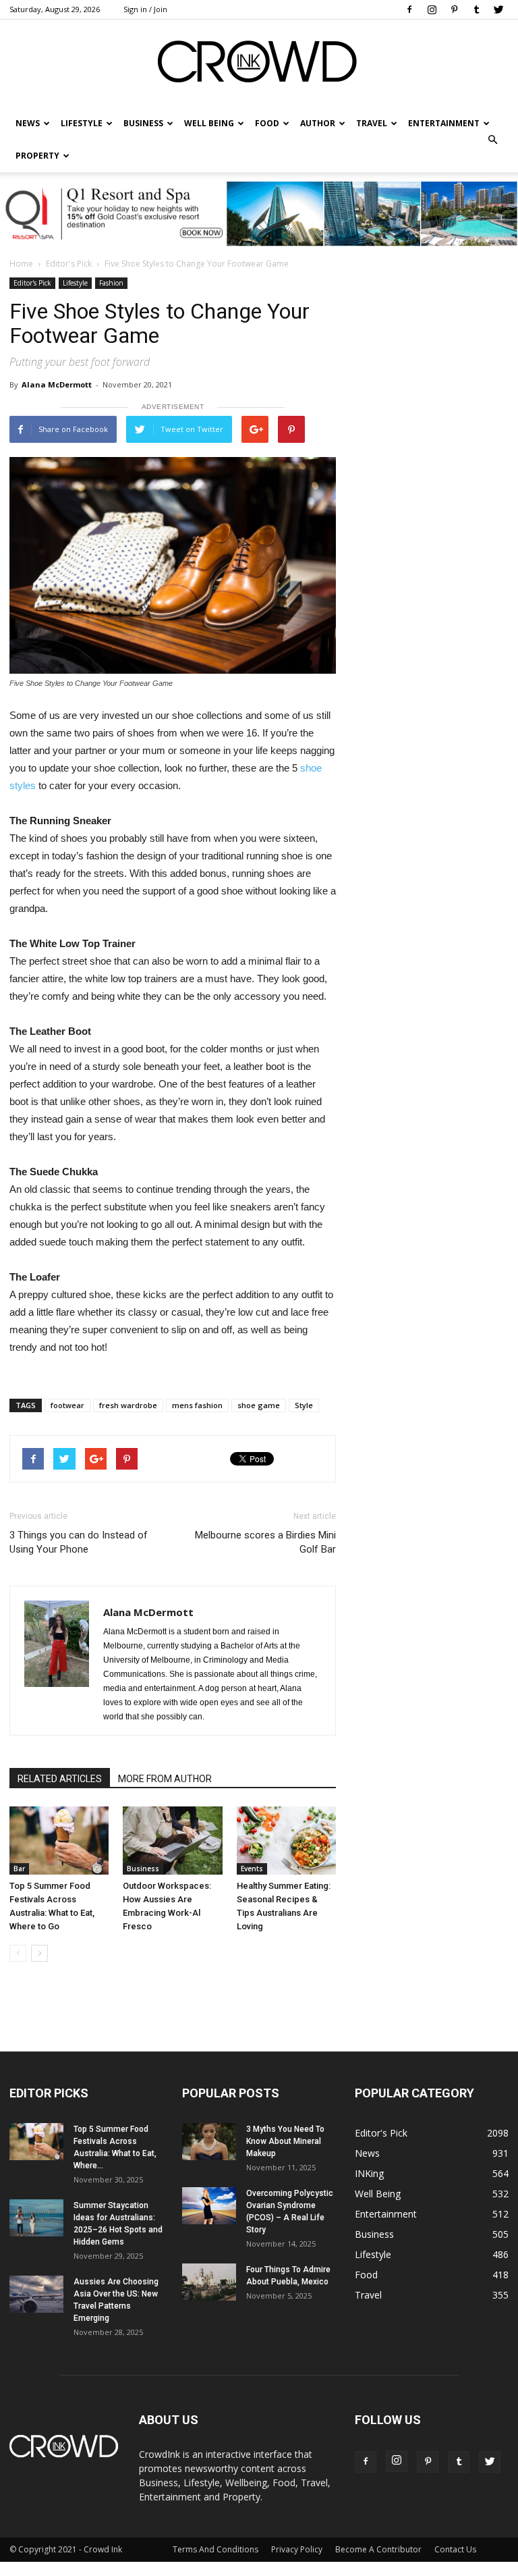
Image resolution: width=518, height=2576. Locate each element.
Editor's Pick (69, 264)
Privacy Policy (297, 2549)
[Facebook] (409, 9)
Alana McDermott (57, 384)
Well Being (209, 123)
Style (304, 1405)
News (367, 2153)
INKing (369, 2173)
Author (318, 123)
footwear (67, 1405)
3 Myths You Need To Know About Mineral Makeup (285, 2141)
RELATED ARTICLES (60, 1779)
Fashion (111, 283)
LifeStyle (82, 123)
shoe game (259, 1405)
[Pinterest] (454, 9)
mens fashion (197, 1405)
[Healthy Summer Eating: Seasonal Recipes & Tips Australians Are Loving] (286, 1841)
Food (267, 123)
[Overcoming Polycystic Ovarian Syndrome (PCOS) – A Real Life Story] (209, 2206)
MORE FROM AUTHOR (165, 1779)
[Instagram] (432, 9)
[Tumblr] (476, 9)
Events (252, 1869)
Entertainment (444, 123)
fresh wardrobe (128, 1405)
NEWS (28, 123)
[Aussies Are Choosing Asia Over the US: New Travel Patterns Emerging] (36, 2294)
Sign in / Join (145, 9)
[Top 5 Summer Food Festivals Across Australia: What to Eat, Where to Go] (59, 1841)
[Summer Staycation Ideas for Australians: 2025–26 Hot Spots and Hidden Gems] (36, 2218)
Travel (372, 123)
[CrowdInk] (259, 64)
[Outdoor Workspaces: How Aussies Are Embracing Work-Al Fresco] (172, 1841)
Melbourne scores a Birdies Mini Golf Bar (265, 1542)
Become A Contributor (378, 2549)
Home (21, 264)
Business (143, 123)
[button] (492, 140)
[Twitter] (498, 9)
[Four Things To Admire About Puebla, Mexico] (209, 2282)
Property (37, 156)
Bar (19, 1869)
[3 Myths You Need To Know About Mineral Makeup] (209, 2142)
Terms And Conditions (215, 2549)
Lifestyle (75, 283)
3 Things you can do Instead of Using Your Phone (79, 1542)
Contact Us (455, 2549)
